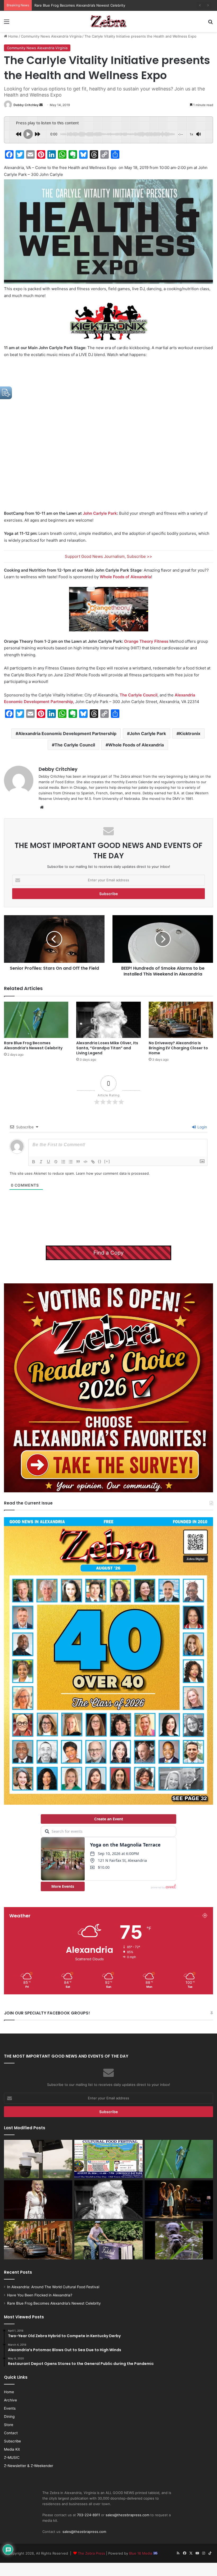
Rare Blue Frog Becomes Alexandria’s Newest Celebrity (33, 1045)
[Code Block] (85, 1162)
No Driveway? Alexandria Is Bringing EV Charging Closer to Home (178, 1048)
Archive (10, 2400)
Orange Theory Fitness (146, 641)
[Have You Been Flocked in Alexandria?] (38, 2159)
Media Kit (12, 2449)
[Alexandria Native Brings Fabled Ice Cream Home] (108, 2240)
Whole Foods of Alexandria (125, 577)
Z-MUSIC (12, 2458)
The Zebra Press (91, 2553)
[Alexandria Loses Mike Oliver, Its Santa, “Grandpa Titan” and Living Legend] (108, 1020)
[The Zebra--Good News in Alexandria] (108, 21)
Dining (9, 2417)
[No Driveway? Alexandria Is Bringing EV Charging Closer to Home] (181, 1020)
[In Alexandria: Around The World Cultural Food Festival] (108, 2159)
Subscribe (12, 2441)
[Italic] (41, 1162)
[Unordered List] (71, 1162)
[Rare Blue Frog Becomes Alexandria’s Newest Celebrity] (36, 1020)
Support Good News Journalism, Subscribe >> (108, 556)
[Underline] (48, 1162)
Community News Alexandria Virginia (51, 36)
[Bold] (34, 1162)
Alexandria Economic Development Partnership (67, 733)
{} (100, 1161)
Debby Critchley (26, 105)
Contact (11, 2433)
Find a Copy (108, 1253)
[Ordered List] (63, 1162)
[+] (107, 1161)
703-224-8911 (89, 2515)
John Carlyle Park (100, 513)
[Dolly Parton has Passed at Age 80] (38, 2200)
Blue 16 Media (141, 2553)
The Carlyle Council (139, 695)
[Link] (93, 1162)
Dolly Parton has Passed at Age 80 (63, 5)
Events (10, 2408)
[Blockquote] (78, 1162)
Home (13, 36)
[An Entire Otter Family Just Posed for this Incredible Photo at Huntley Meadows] (179, 2240)
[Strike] (56, 1162)
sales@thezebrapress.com (127, 2515)
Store (9, 2425)
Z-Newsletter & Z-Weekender (29, 2466)
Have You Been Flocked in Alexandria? (40, 2295)
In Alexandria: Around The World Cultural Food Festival (53, 2287)
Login (202, 1127)
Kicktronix (190, 733)
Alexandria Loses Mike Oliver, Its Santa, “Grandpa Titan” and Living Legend (107, 1048)
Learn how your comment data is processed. (113, 1173)
